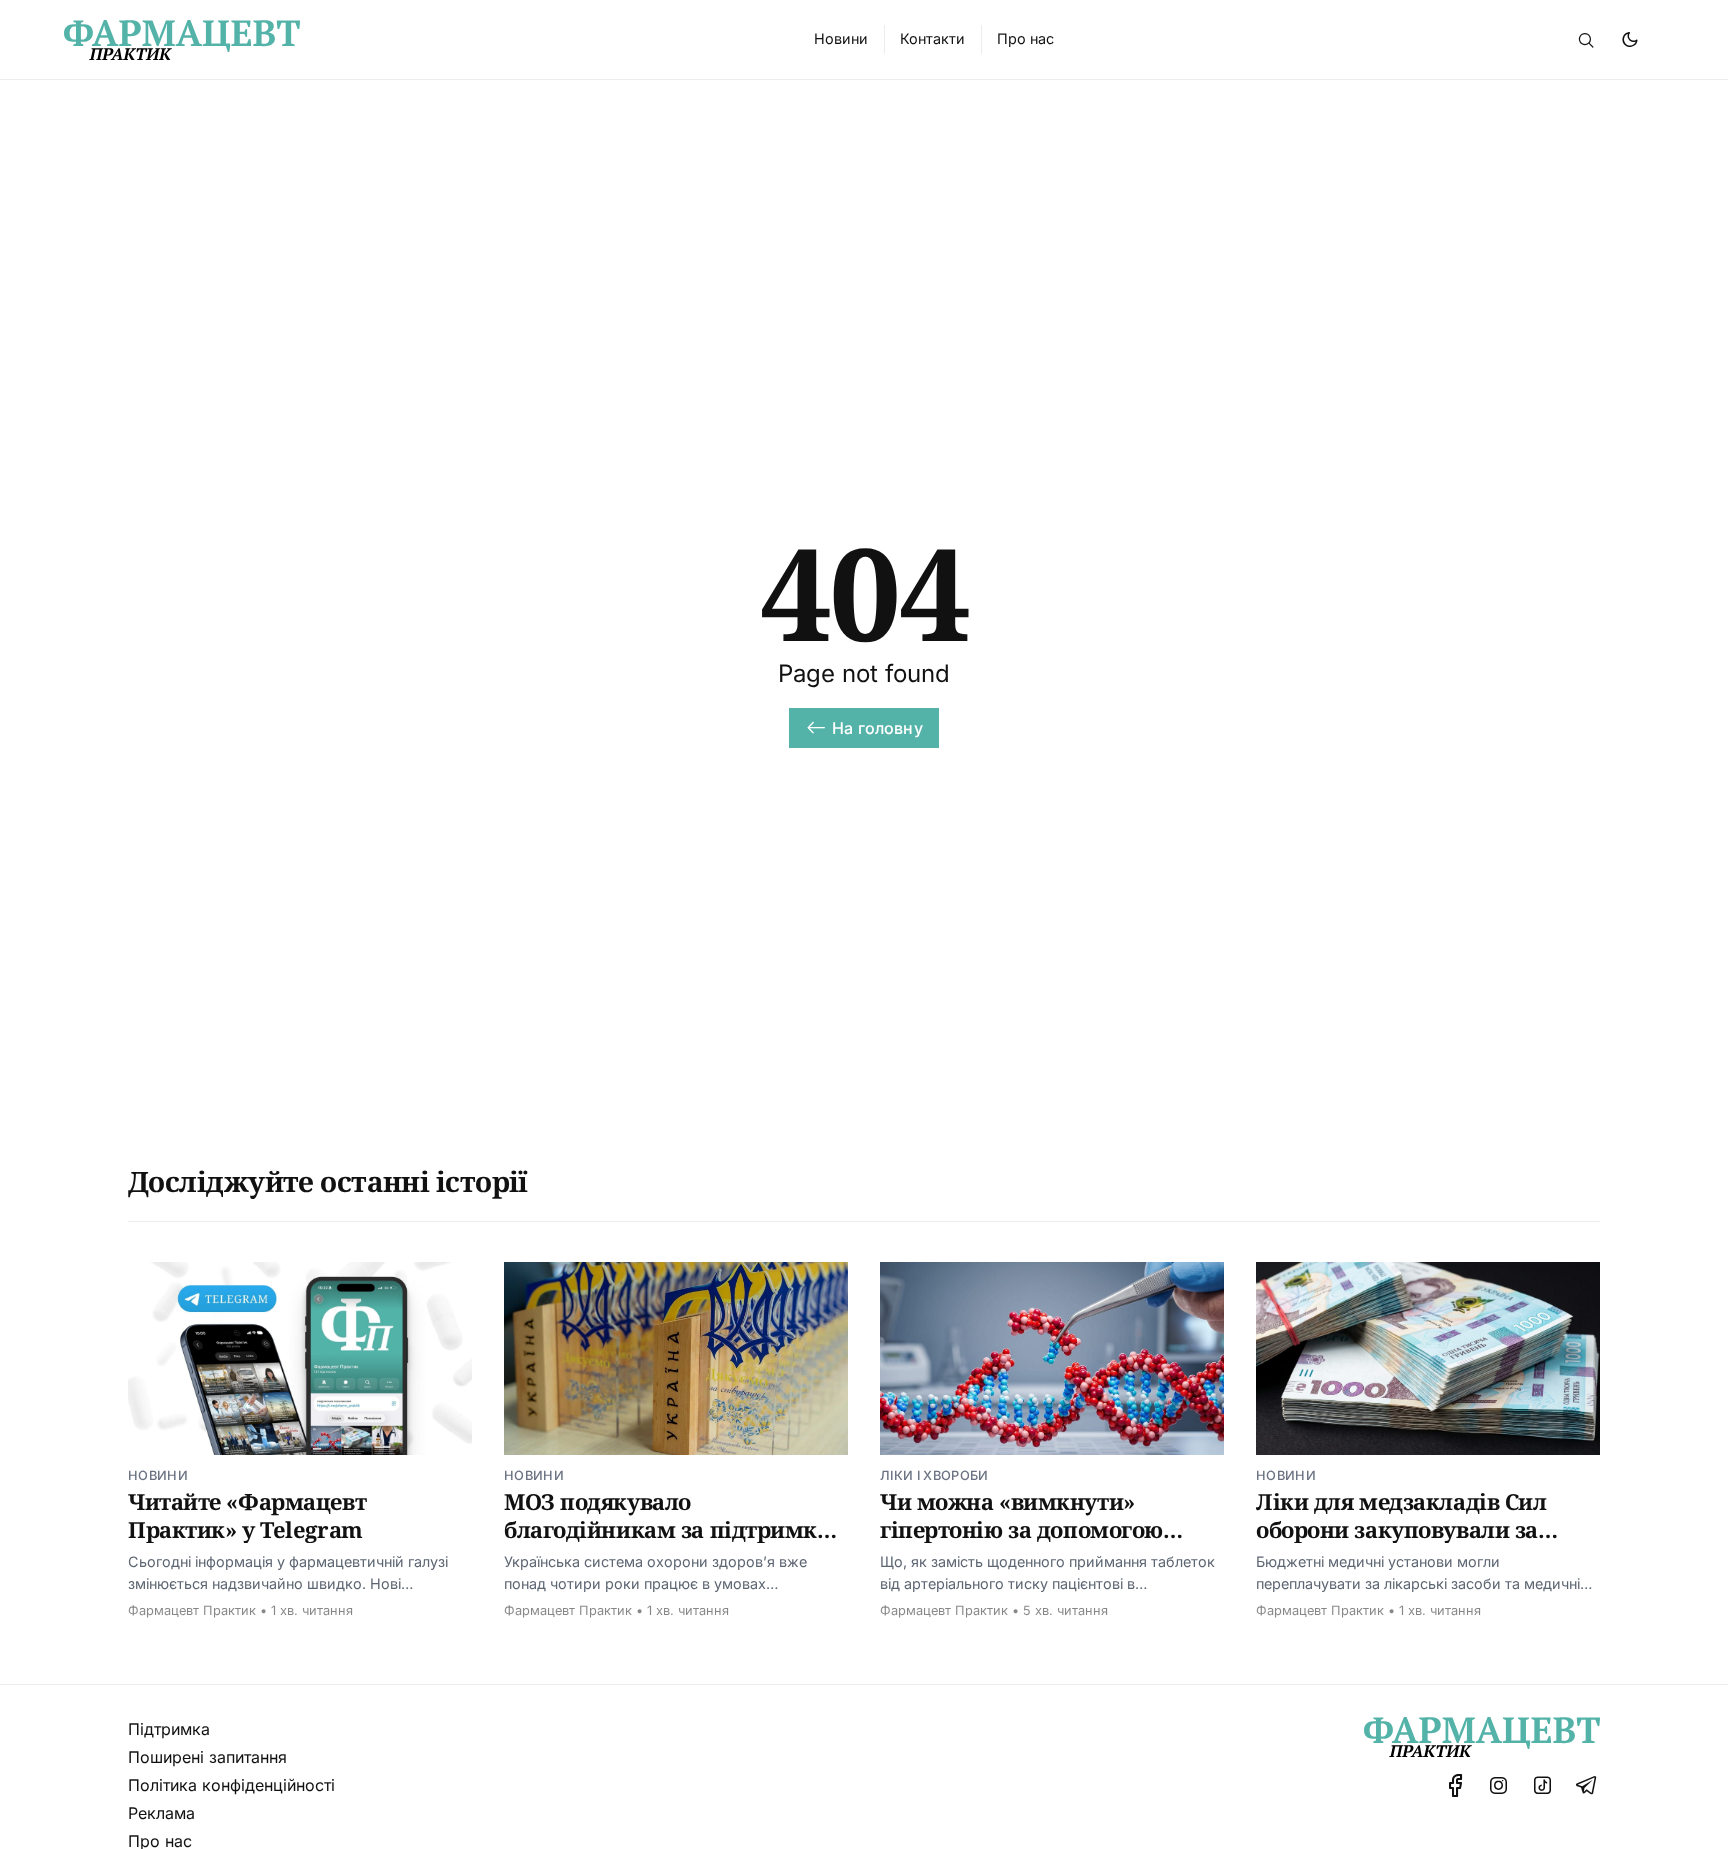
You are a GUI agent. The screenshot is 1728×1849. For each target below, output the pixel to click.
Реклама (161, 1813)
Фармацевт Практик (192, 1610)
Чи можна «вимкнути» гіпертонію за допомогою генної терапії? (1021, 1528)
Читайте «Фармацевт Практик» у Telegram (247, 1515)
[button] (1586, 40)
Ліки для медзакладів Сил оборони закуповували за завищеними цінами (1401, 1528)
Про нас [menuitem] (1025, 38)
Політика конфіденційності (231, 1785)
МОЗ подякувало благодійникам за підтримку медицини (667, 1528)
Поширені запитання (207, 1757)
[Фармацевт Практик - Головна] (415, 40)
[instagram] (1499, 1785)
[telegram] (1586, 1785)
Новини (158, 1475)
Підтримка (169, 1729)
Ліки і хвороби (934, 1475)
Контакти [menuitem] (932, 38)
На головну (877, 728)
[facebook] (1455, 1785)
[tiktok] (1542, 1785)
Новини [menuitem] (841, 38)
